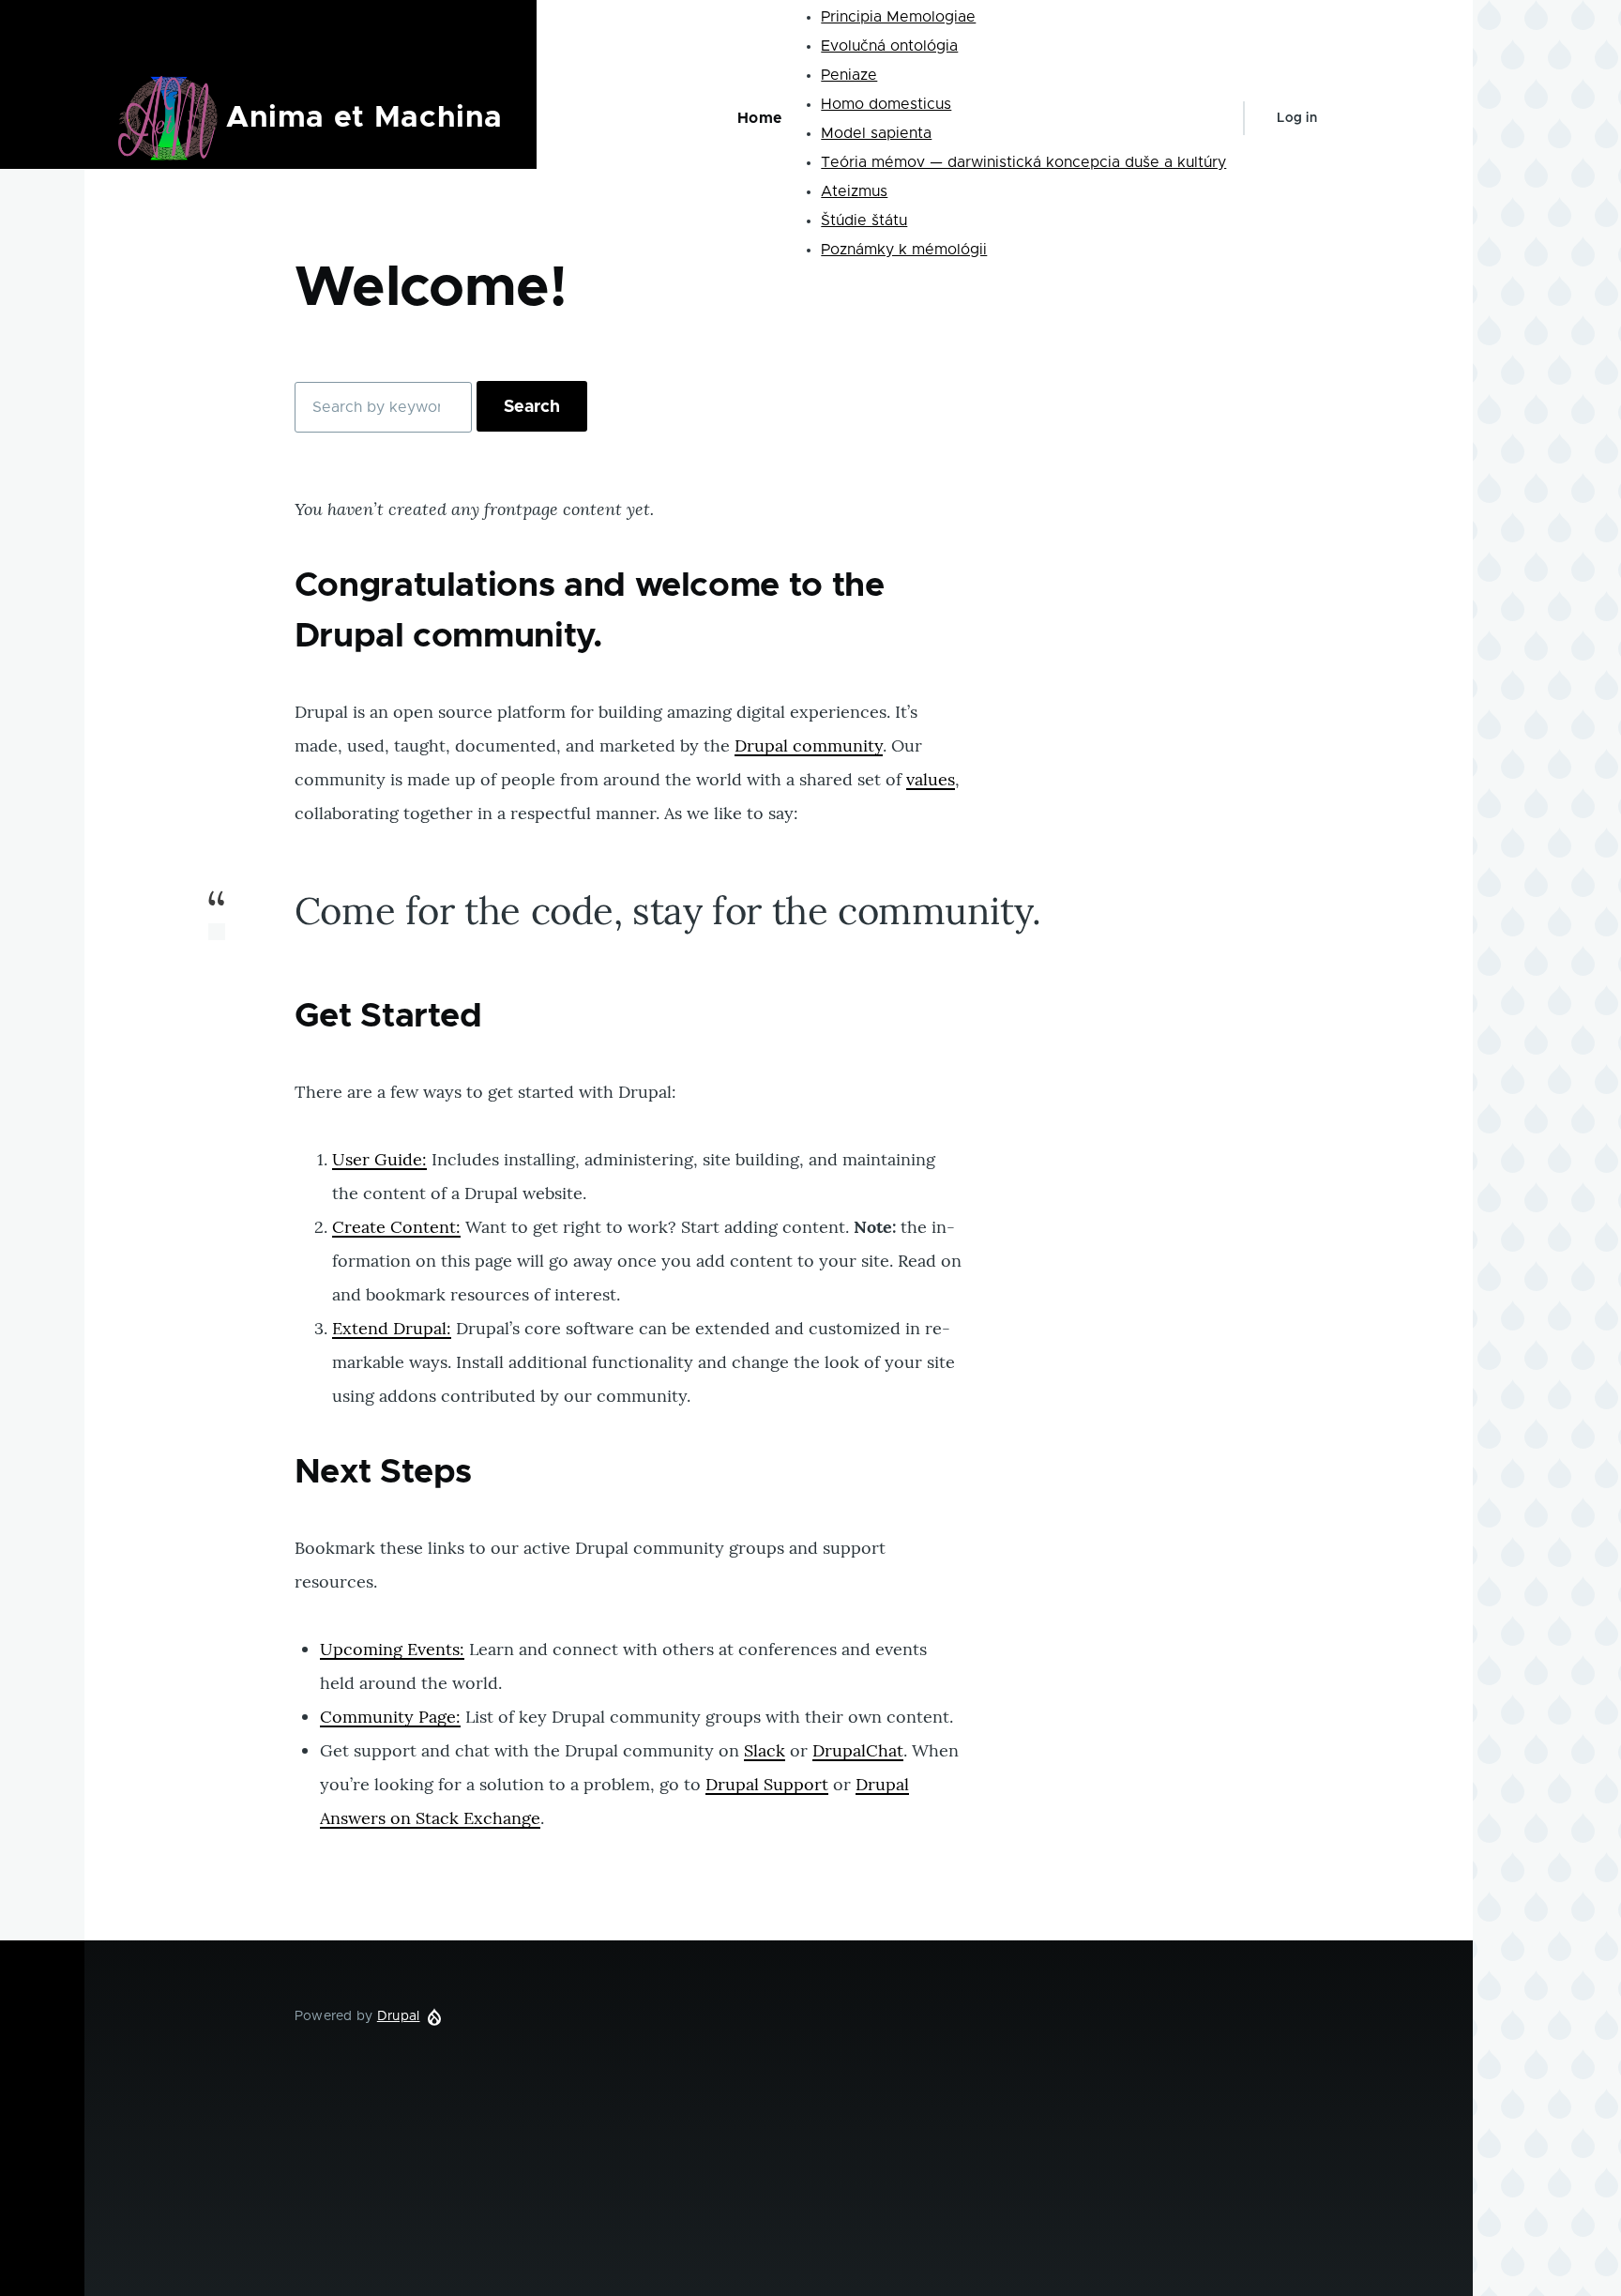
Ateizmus (854, 191)
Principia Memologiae (898, 17)
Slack (765, 1750)
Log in (1297, 118)
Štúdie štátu (864, 220)
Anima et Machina (364, 118)
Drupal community (809, 745)
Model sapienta (876, 133)
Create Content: (396, 1227)
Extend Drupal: (392, 1328)
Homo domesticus (886, 104)
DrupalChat (858, 1750)
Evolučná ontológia (889, 46)
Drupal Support (767, 1784)
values (931, 779)
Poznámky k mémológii (904, 250)
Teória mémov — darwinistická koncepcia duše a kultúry (1023, 162)
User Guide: (379, 1159)
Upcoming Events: (392, 1649)
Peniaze (849, 75)
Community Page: (390, 1717)
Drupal (399, 2016)
